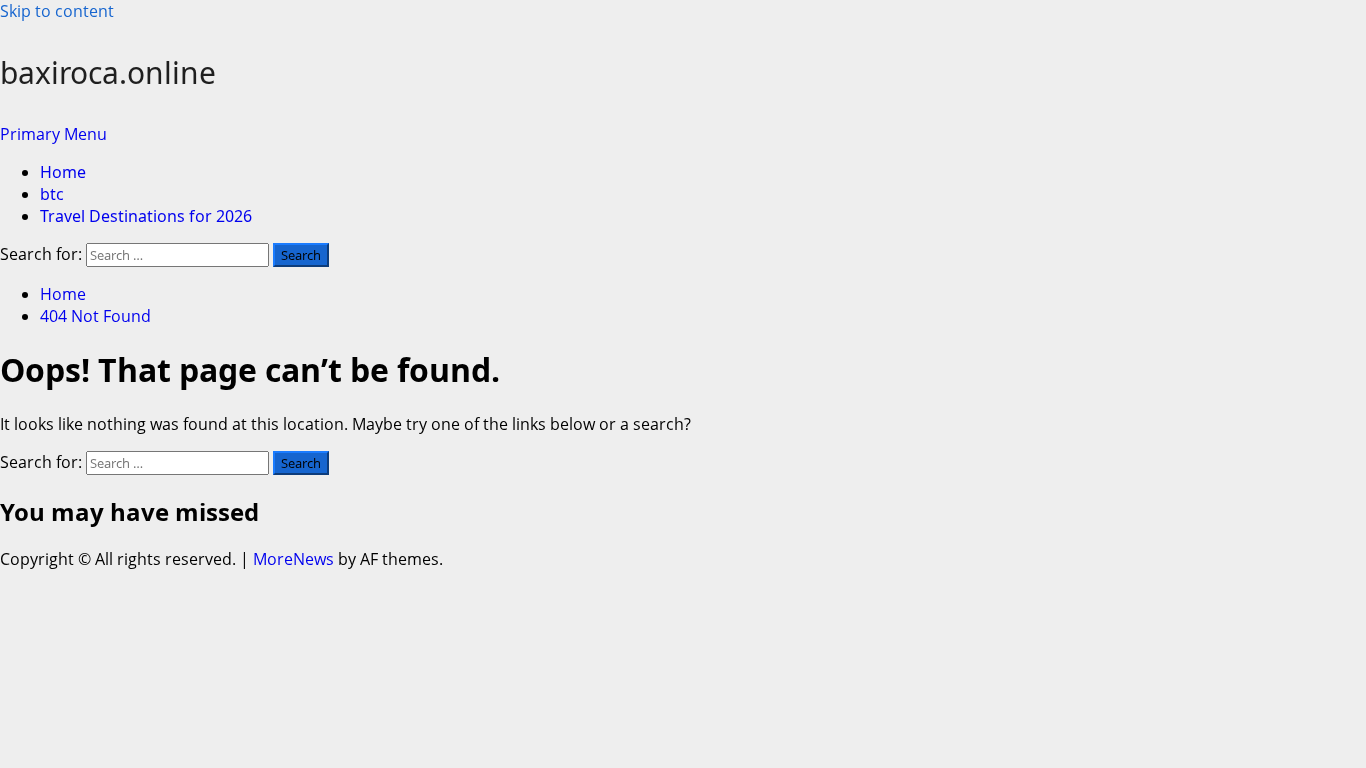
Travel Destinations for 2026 (146, 216)
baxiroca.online (108, 72)
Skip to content (57, 11)
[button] (53, 134)
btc (52, 194)
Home (63, 172)
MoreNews (293, 559)
